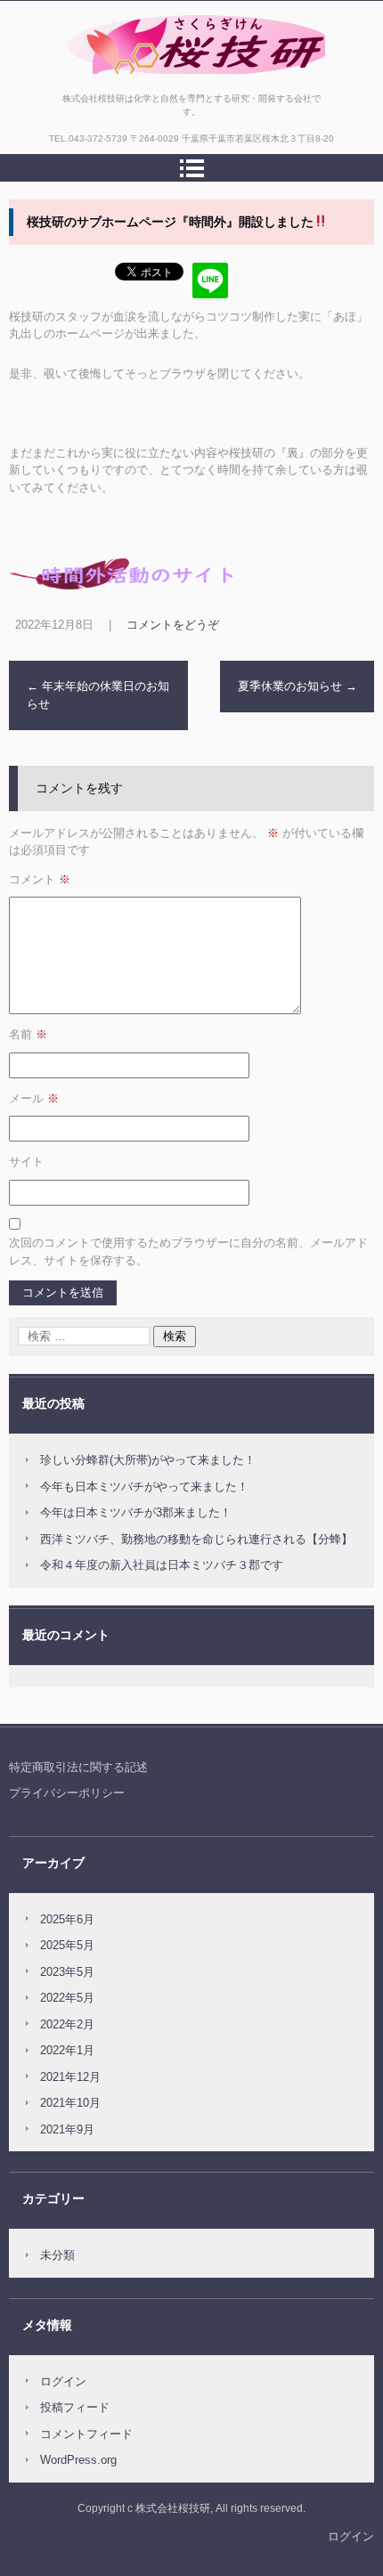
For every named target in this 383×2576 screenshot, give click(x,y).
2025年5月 (67, 1945)
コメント (40, 879)
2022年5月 (67, 1998)
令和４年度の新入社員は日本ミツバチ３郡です (162, 1565)
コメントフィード (86, 2434)
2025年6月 (67, 1919)
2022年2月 (67, 2024)
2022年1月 (67, 2050)
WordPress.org (78, 2460)
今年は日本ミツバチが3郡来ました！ (136, 1512)
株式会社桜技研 (102, 83)
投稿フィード (75, 2407)
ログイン (63, 2381)
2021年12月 (70, 2077)
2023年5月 (67, 1972)
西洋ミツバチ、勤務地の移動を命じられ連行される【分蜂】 (196, 1539)
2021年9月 (67, 2129)
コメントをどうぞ (173, 625)
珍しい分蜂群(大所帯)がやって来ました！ (148, 1460)
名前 (28, 1034)
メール (34, 1098)
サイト (26, 1162)
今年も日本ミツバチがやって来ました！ (144, 1487)
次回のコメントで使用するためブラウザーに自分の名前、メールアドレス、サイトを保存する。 (188, 1251)
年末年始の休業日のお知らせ (98, 695)
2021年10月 (70, 2103)
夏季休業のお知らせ (297, 686)
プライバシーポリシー (67, 1793)
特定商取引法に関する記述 (78, 1767)
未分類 (57, 2255)
